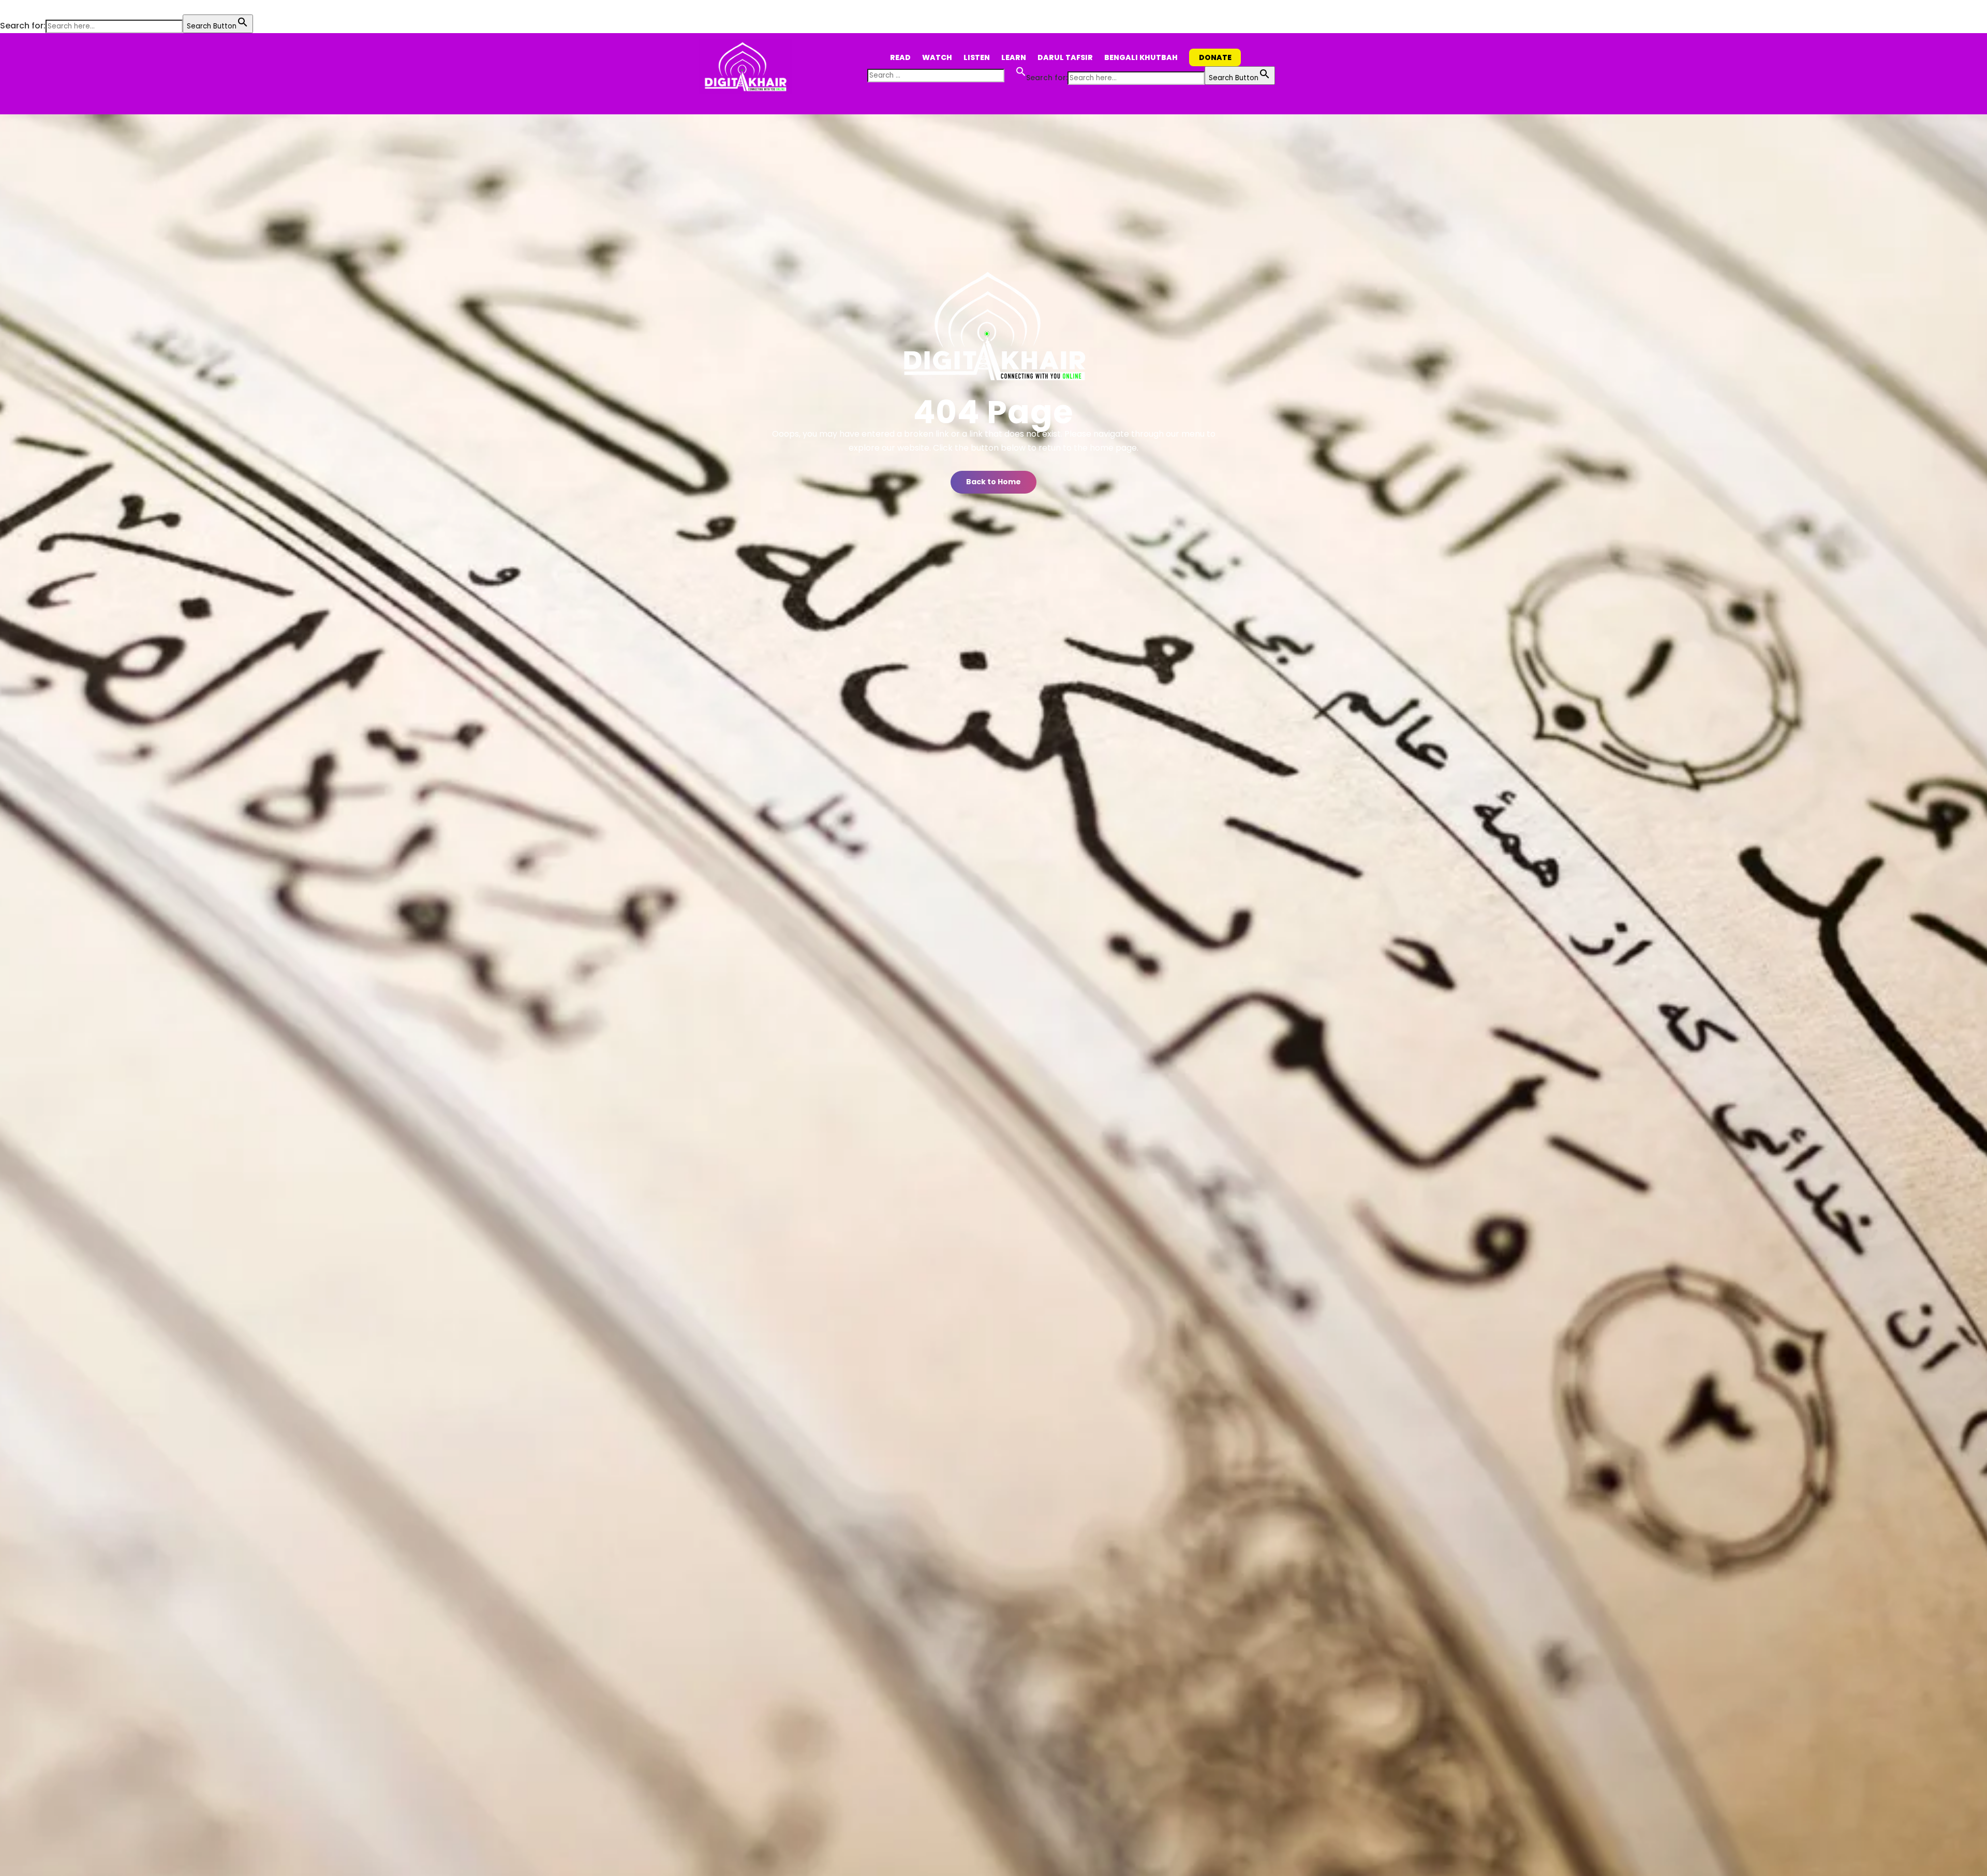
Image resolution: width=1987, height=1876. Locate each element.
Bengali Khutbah (1141, 57)
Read (900, 57)
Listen (977, 57)
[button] (5, 8)
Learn (1014, 57)
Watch (937, 57)
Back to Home (993, 482)
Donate (1215, 57)
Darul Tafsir (1065, 57)
